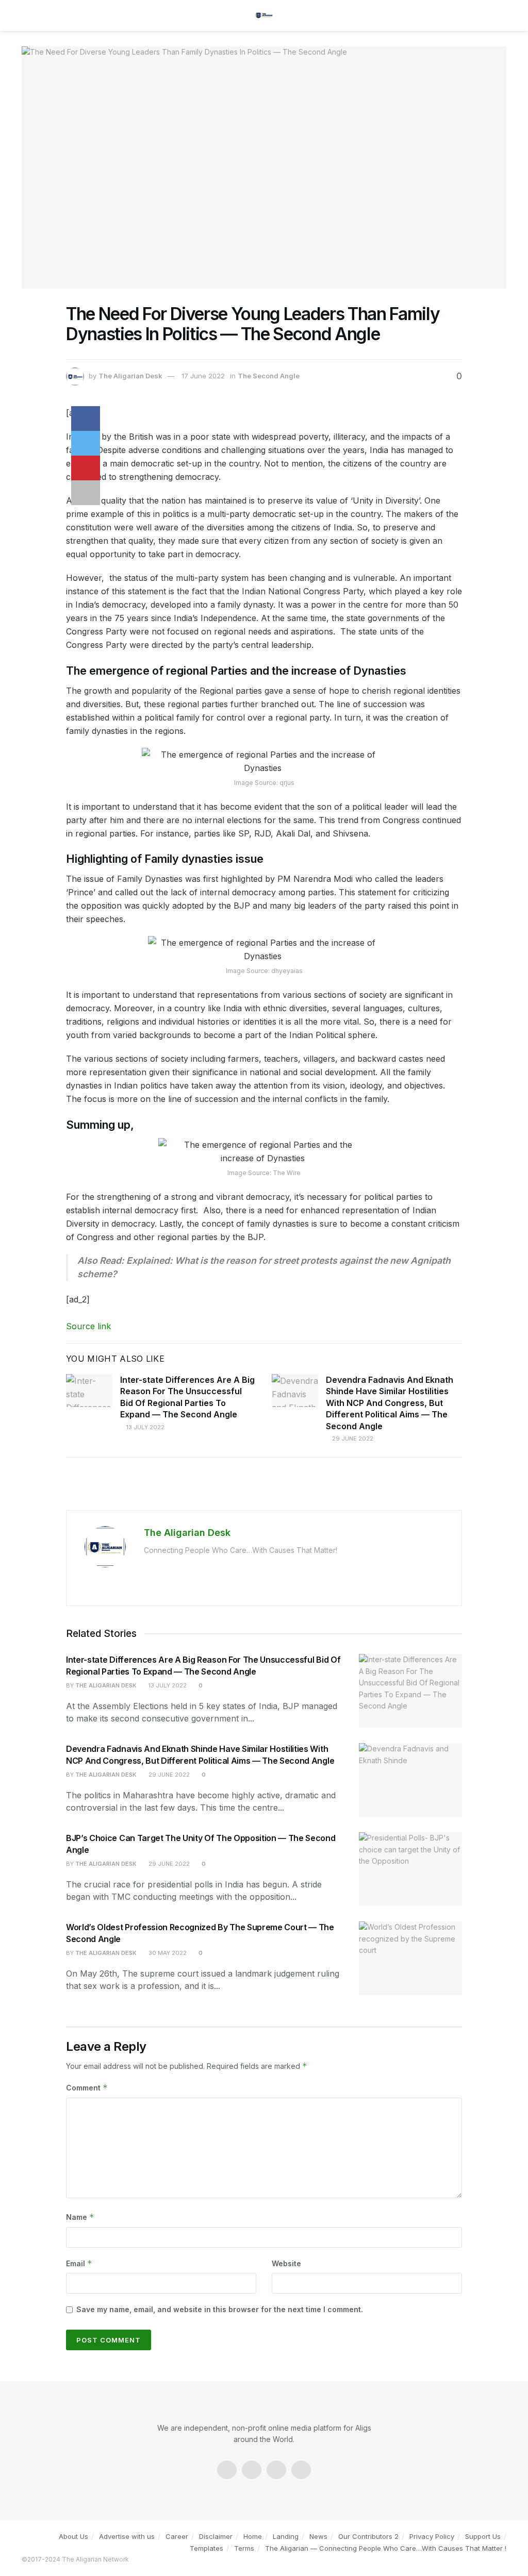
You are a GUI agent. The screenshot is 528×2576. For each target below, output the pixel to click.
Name (80, 2217)
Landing (286, 2536)
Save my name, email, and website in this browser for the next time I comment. (220, 2309)
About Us (73, 2536)
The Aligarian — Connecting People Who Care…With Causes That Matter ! (386, 2548)
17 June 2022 (203, 376)
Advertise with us (127, 2536)
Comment (87, 2088)
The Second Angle (269, 376)
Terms (244, 2548)
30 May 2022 (167, 1953)
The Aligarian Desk (130, 376)
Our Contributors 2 (368, 2536)
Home (253, 2536)
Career (177, 2536)
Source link (88, 1326)
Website (286, 2263)
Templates (207, 2548)
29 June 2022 (352, 1438)
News (318, 2536)
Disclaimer (216, 2536)
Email (79, 2263)
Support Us (483, 2536)
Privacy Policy (432, 2536)
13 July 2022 (145, 1427)
